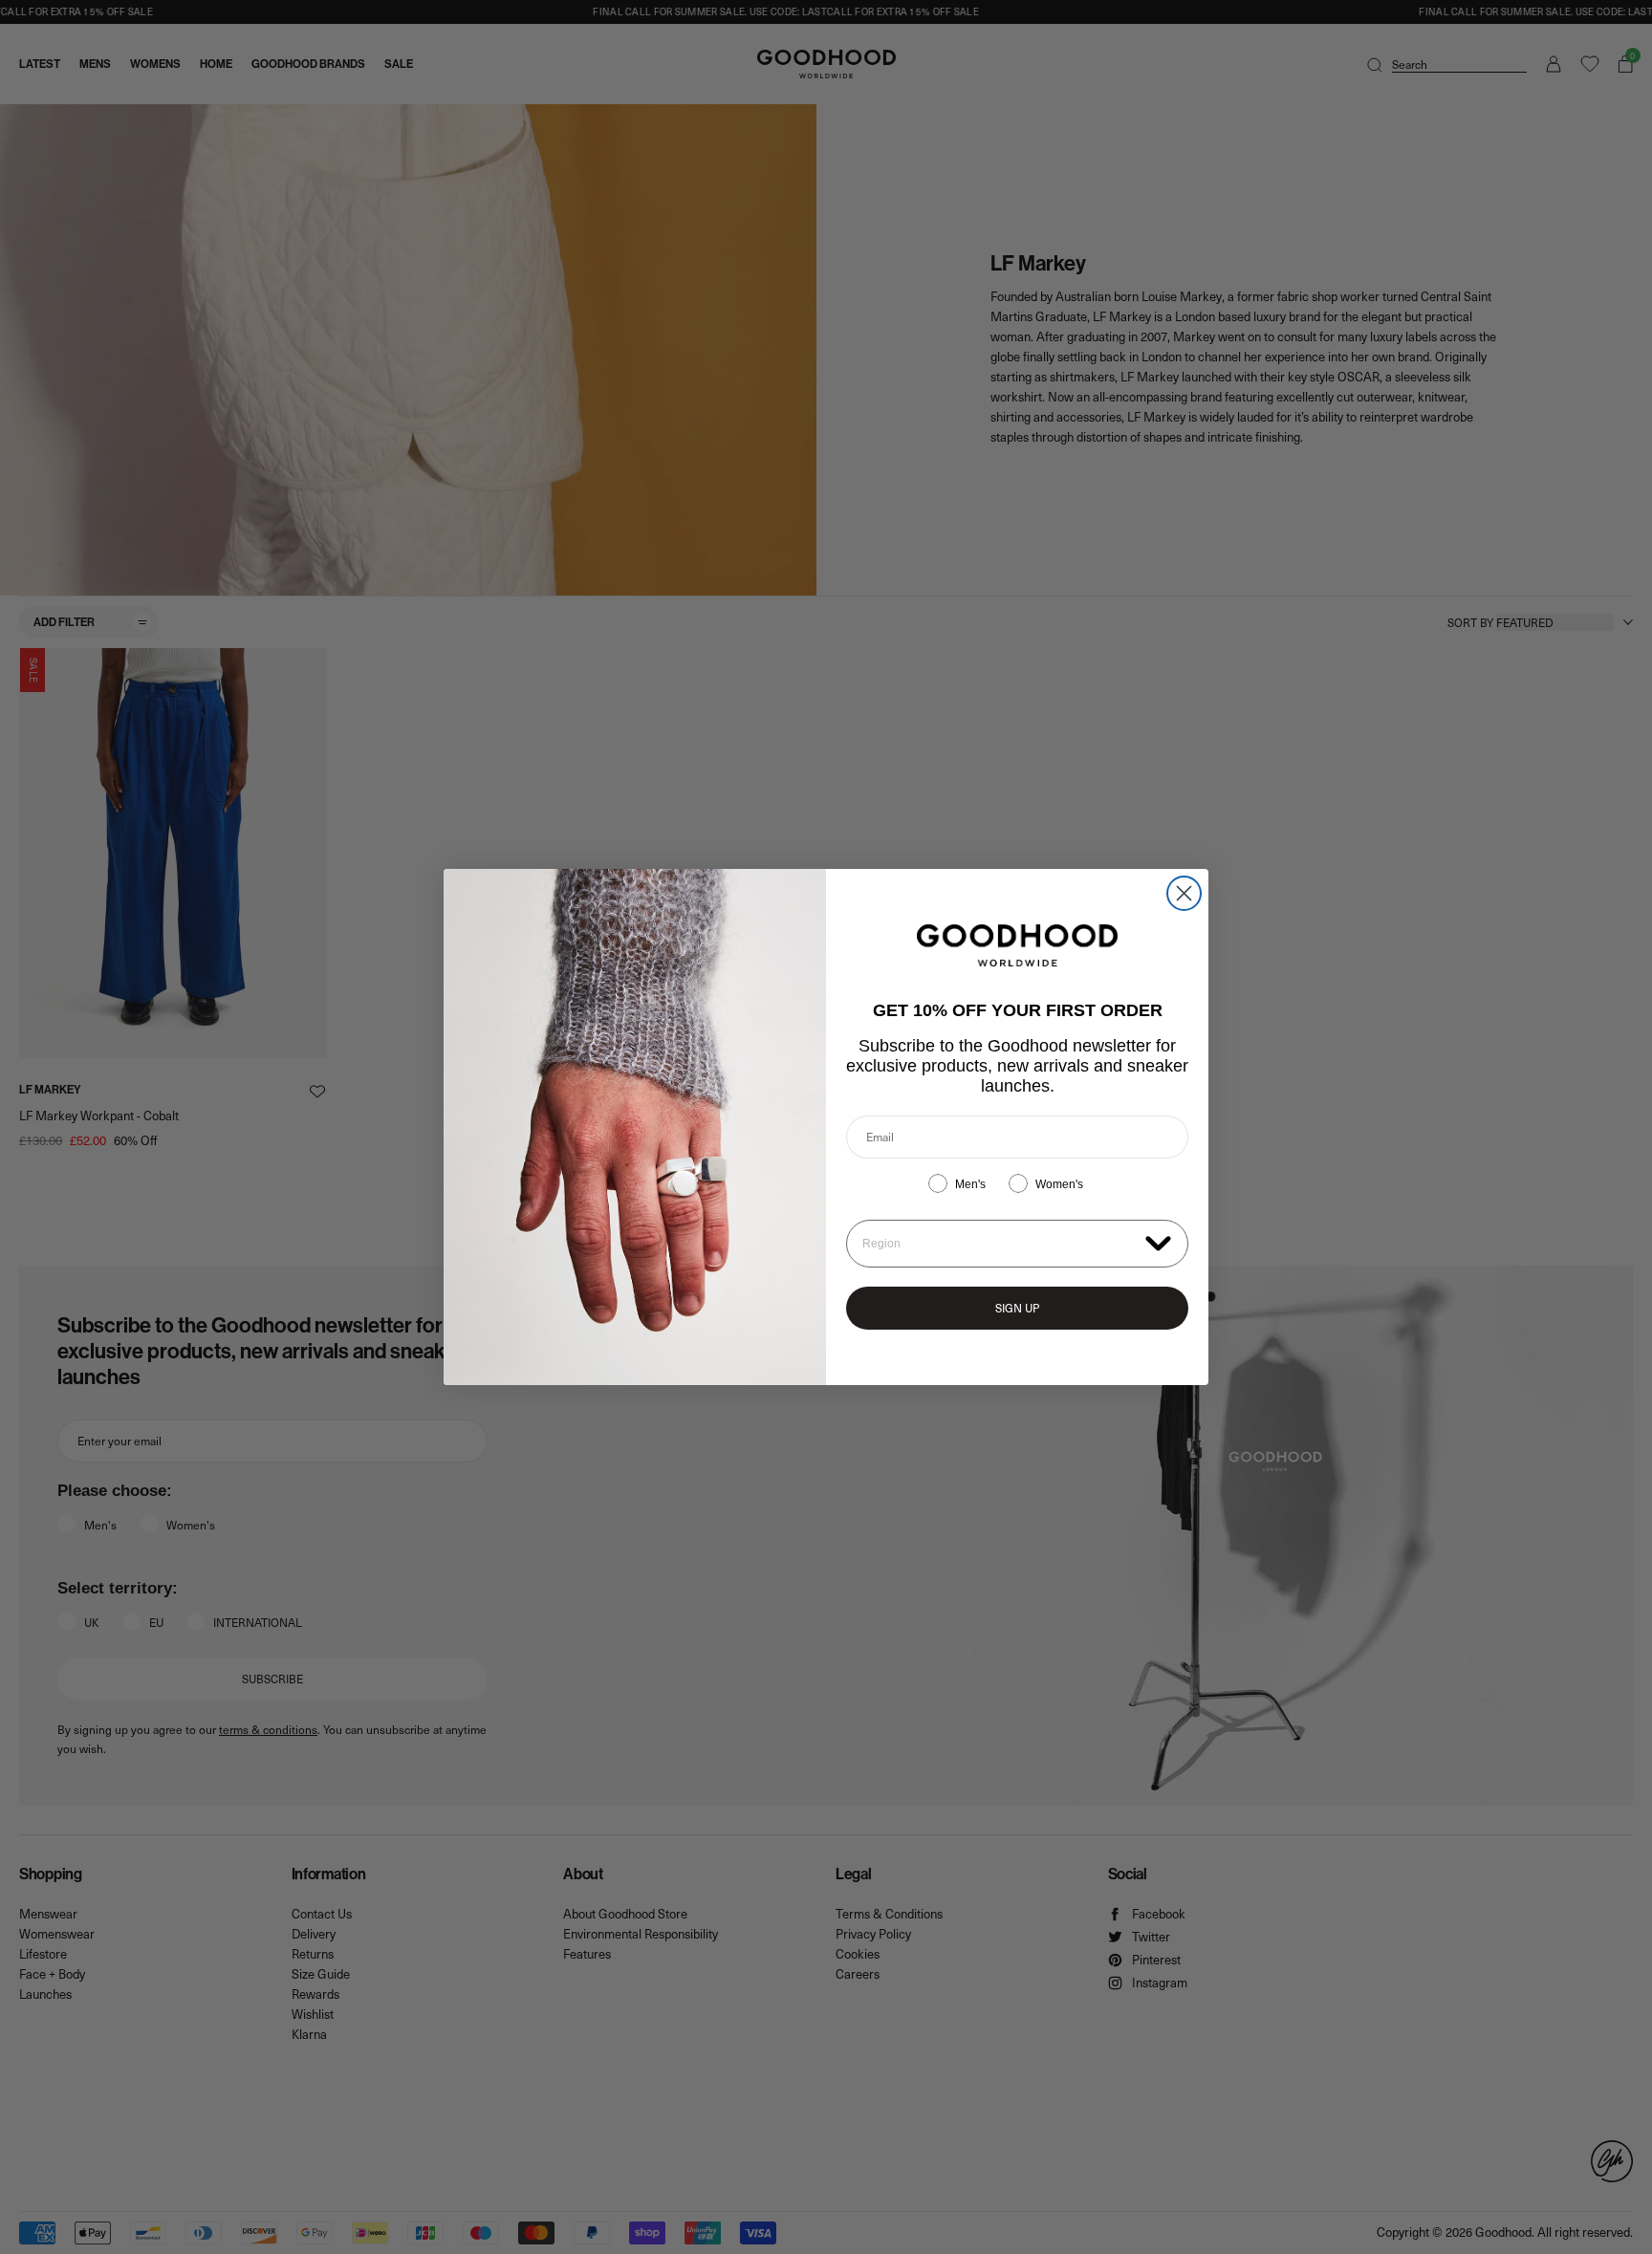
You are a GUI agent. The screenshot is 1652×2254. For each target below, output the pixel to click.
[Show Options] (1158, 1242)
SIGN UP (1017, 1308)
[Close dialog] (1184, 893)
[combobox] (1000, 1244)
